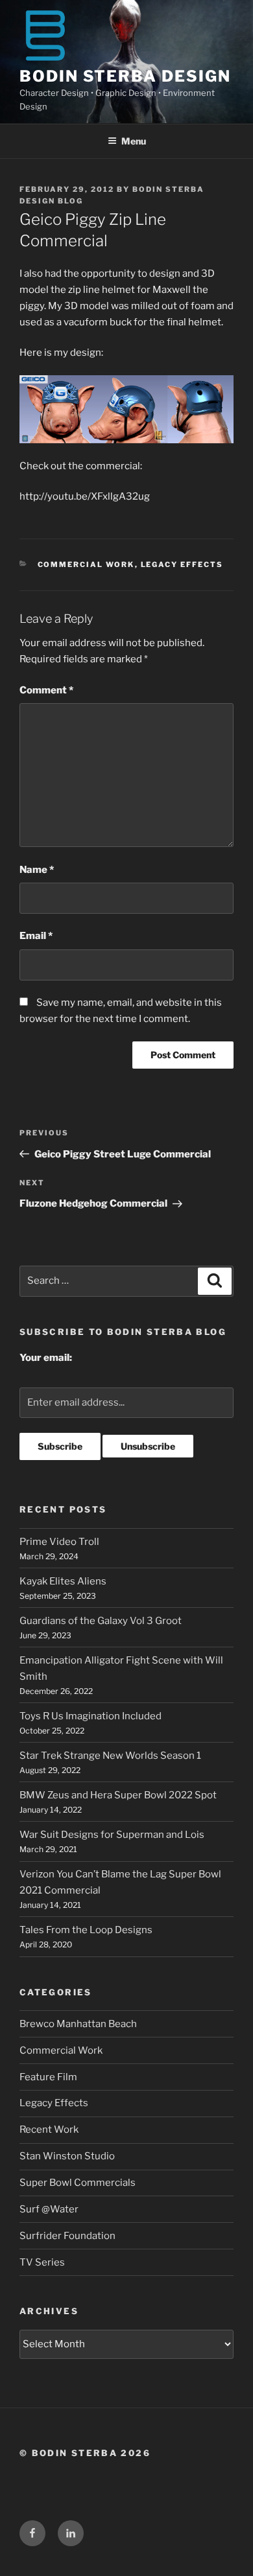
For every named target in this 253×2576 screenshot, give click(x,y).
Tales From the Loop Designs (86, 1930)
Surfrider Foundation (67, 2236)
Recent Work (49, 2129)
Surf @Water (49, 2209)
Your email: (46, 1358)
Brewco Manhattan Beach (78, 2024)
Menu (134, 141)
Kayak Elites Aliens (63, 1581)
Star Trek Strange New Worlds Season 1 (110, 1756)
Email (36, 936)
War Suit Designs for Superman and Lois (112, 1835)
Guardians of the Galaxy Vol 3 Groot (101, 1621)
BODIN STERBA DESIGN (125, 76)
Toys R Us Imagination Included (90, 1716)
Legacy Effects (182, 564)
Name (37, 870)
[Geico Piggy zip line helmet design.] (126, 409)
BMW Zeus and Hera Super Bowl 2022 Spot (118, 1795)
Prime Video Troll (59, 1542)
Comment (46, 690)
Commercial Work (86, 564)
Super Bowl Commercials (78, 2183)
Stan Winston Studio (67, 2156)
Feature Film (48, 2077)
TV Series (42, 2262)
